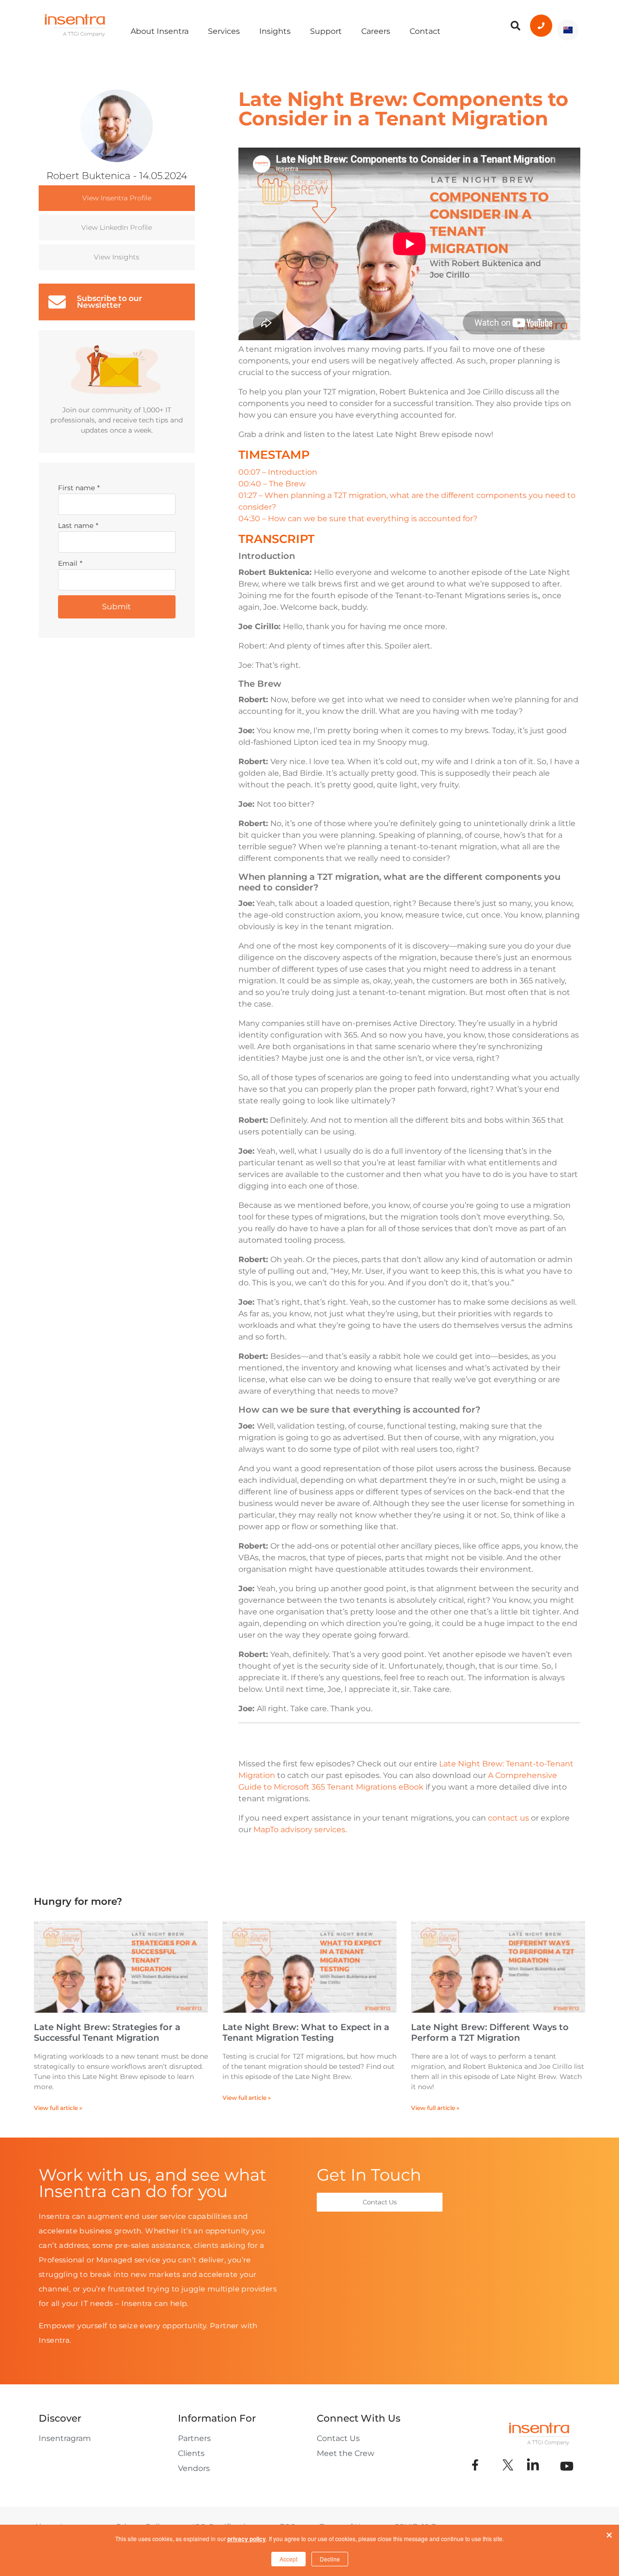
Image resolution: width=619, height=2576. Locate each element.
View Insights (117, 257)
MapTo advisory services (299, 1830)
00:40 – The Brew (272, 484)
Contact (425, 31)
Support (326, 31)
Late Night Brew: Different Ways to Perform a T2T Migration (490, 2033)
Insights (275, 31)
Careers (376, 31)
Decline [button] (330, 2559)
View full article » (58, 2108)
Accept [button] (288, 2559)
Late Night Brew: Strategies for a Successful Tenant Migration (107, 2033)
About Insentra (160, 31)
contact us (508, 1818)
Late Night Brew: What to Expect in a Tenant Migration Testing (306, 2033)
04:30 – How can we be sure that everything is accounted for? (358, 519)
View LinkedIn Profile (117, 227)
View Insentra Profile (117, 198)
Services (224, 31)
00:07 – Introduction (278, 472)
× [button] (609, 2533)
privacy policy (247, 2539)
